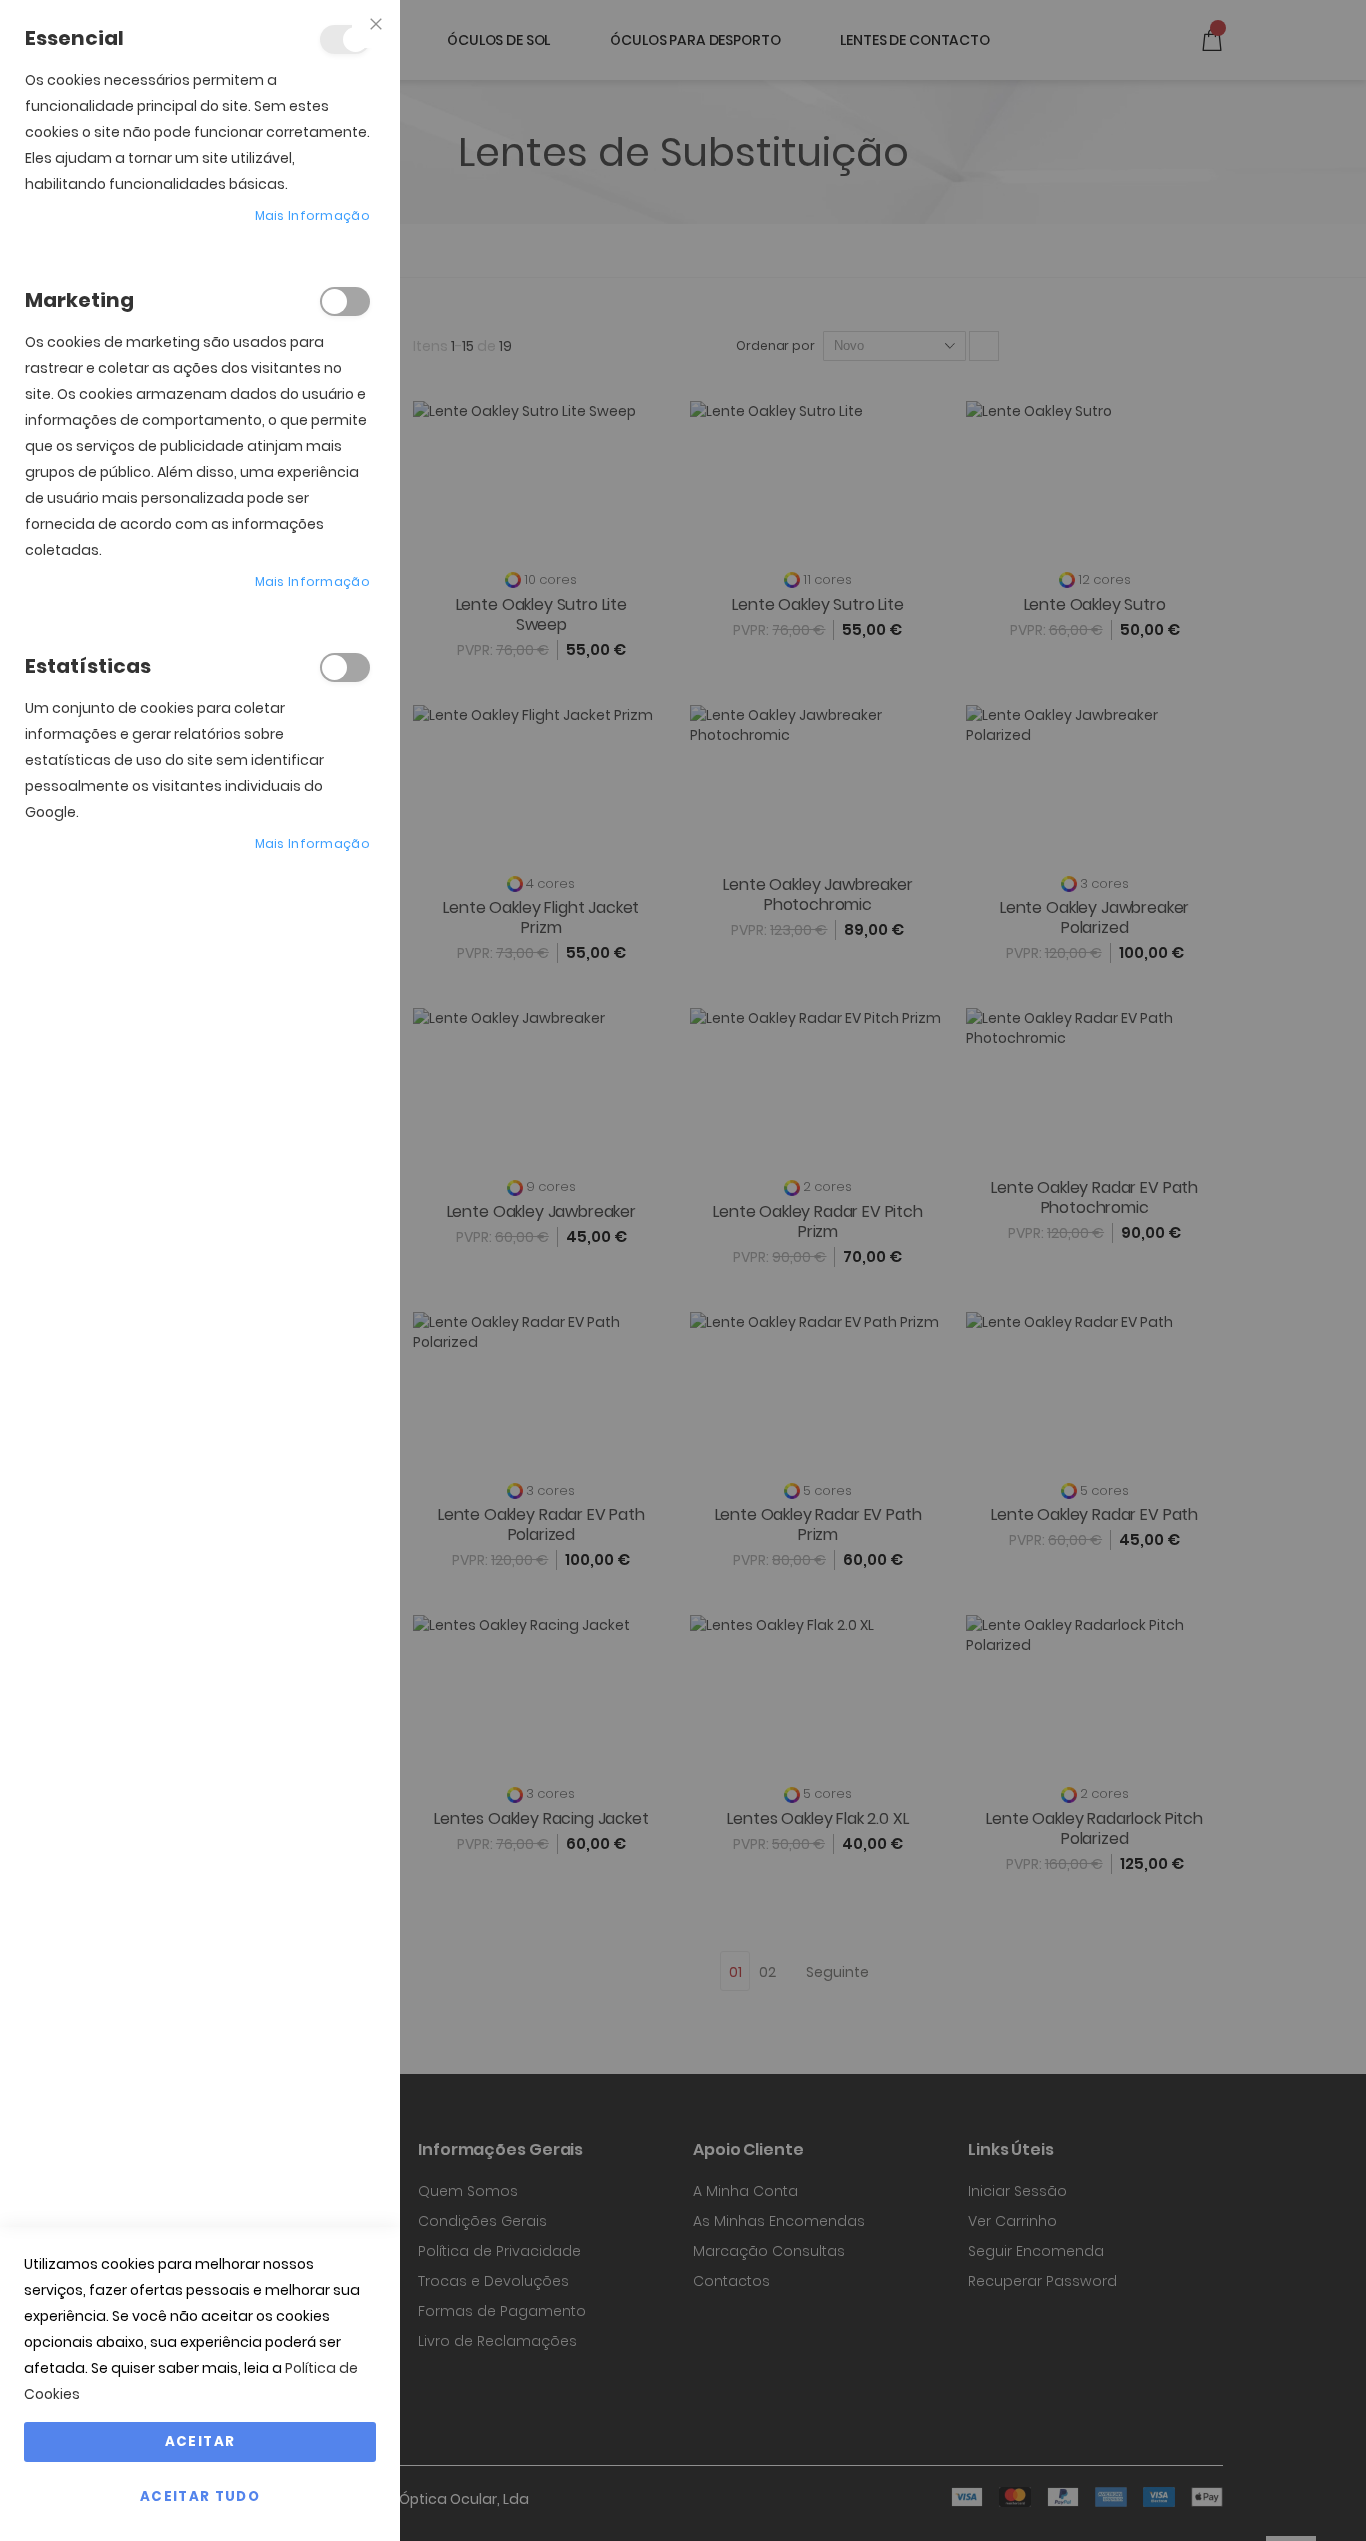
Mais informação (313, 215)
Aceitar (200, 2441)
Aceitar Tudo (200, 2496)
